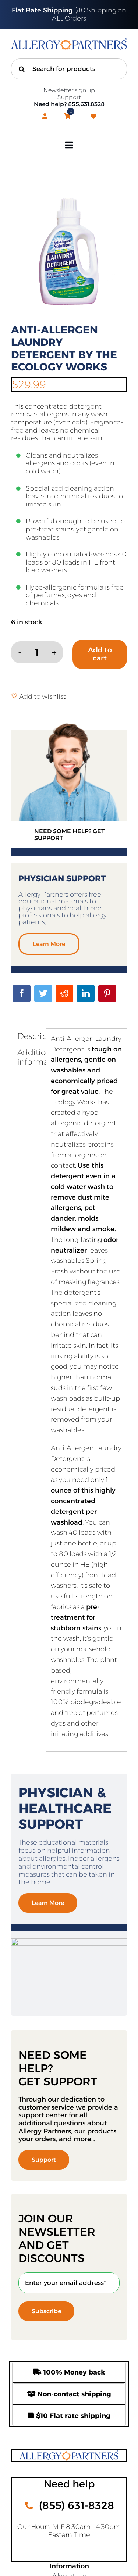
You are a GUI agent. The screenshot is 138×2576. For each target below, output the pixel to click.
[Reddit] (64, 993)
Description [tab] (29, 1036)
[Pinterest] (107, 993)
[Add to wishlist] (14, 696)
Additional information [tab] (29, 1057)
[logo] (69, 42)
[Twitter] (43, 993)
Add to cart (100, 654)
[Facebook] (22, 993)
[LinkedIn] (86, 993)
